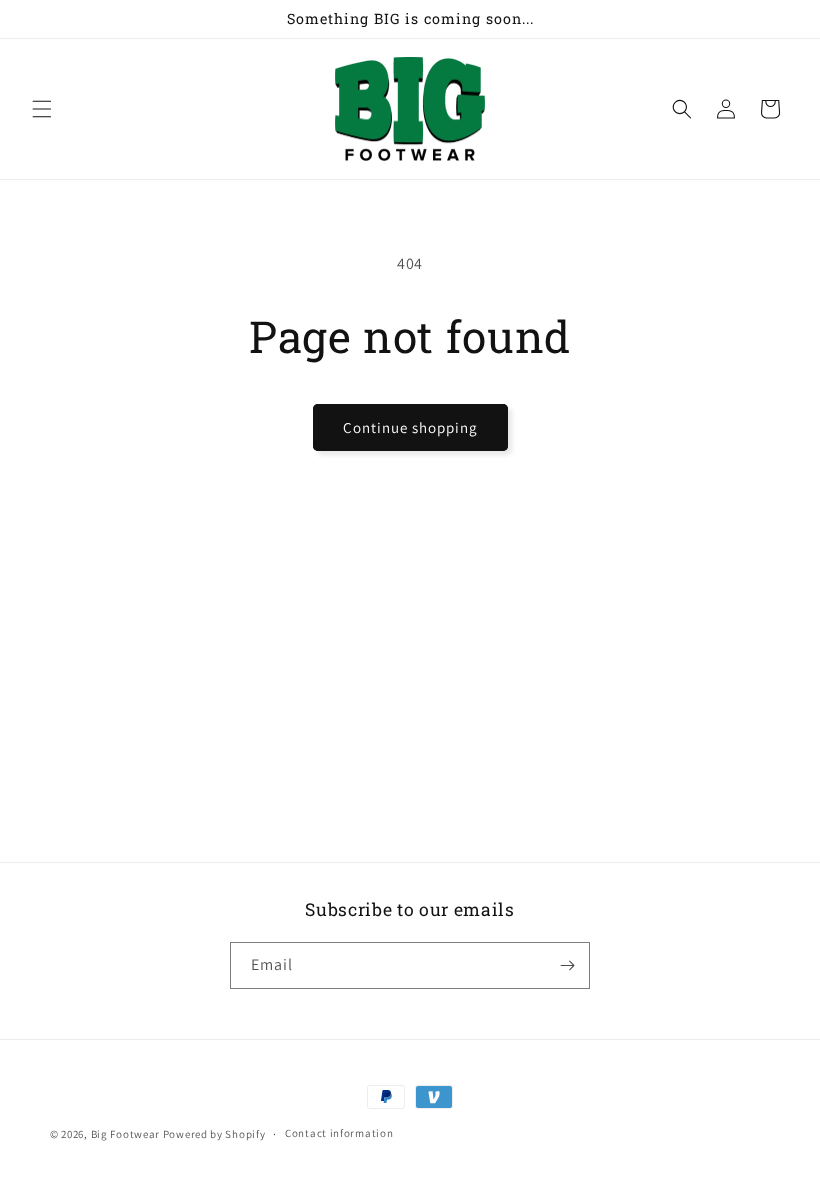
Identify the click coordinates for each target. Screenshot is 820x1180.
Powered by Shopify (214, 1134)
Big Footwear (125, 1134)
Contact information (339, 1133)
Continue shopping (410, 427)
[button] (42, 109)
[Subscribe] (567, 965)
